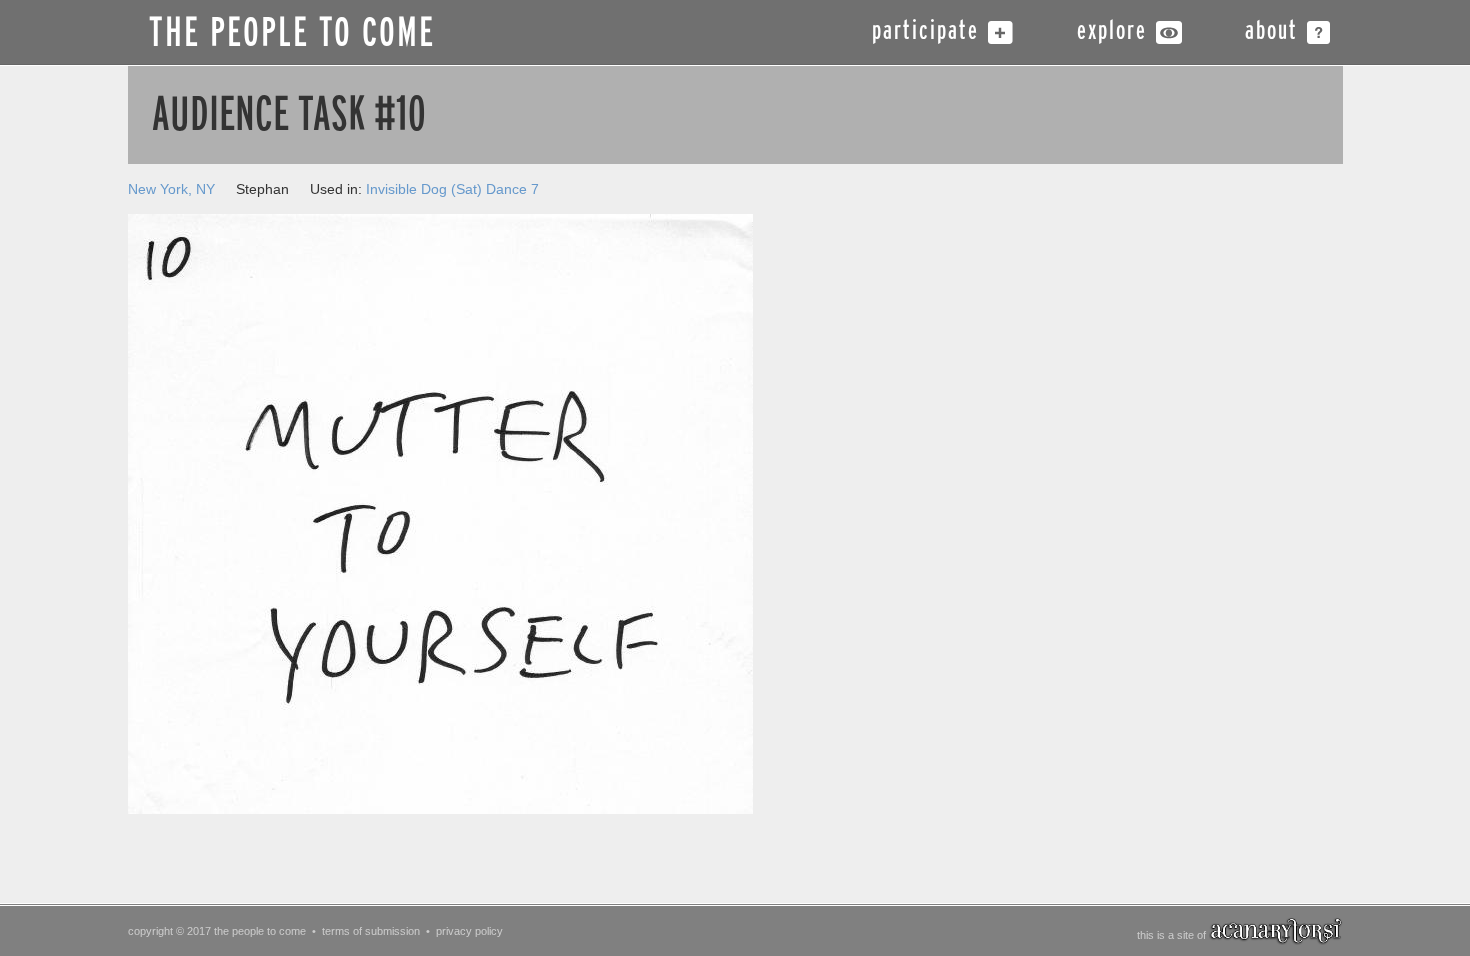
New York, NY (171, 189)
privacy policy (469, 931)
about (1271, 32)
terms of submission (371, 931)
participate (925, 32)
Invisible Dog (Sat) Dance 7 (452, 189)
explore (1112, 32)
